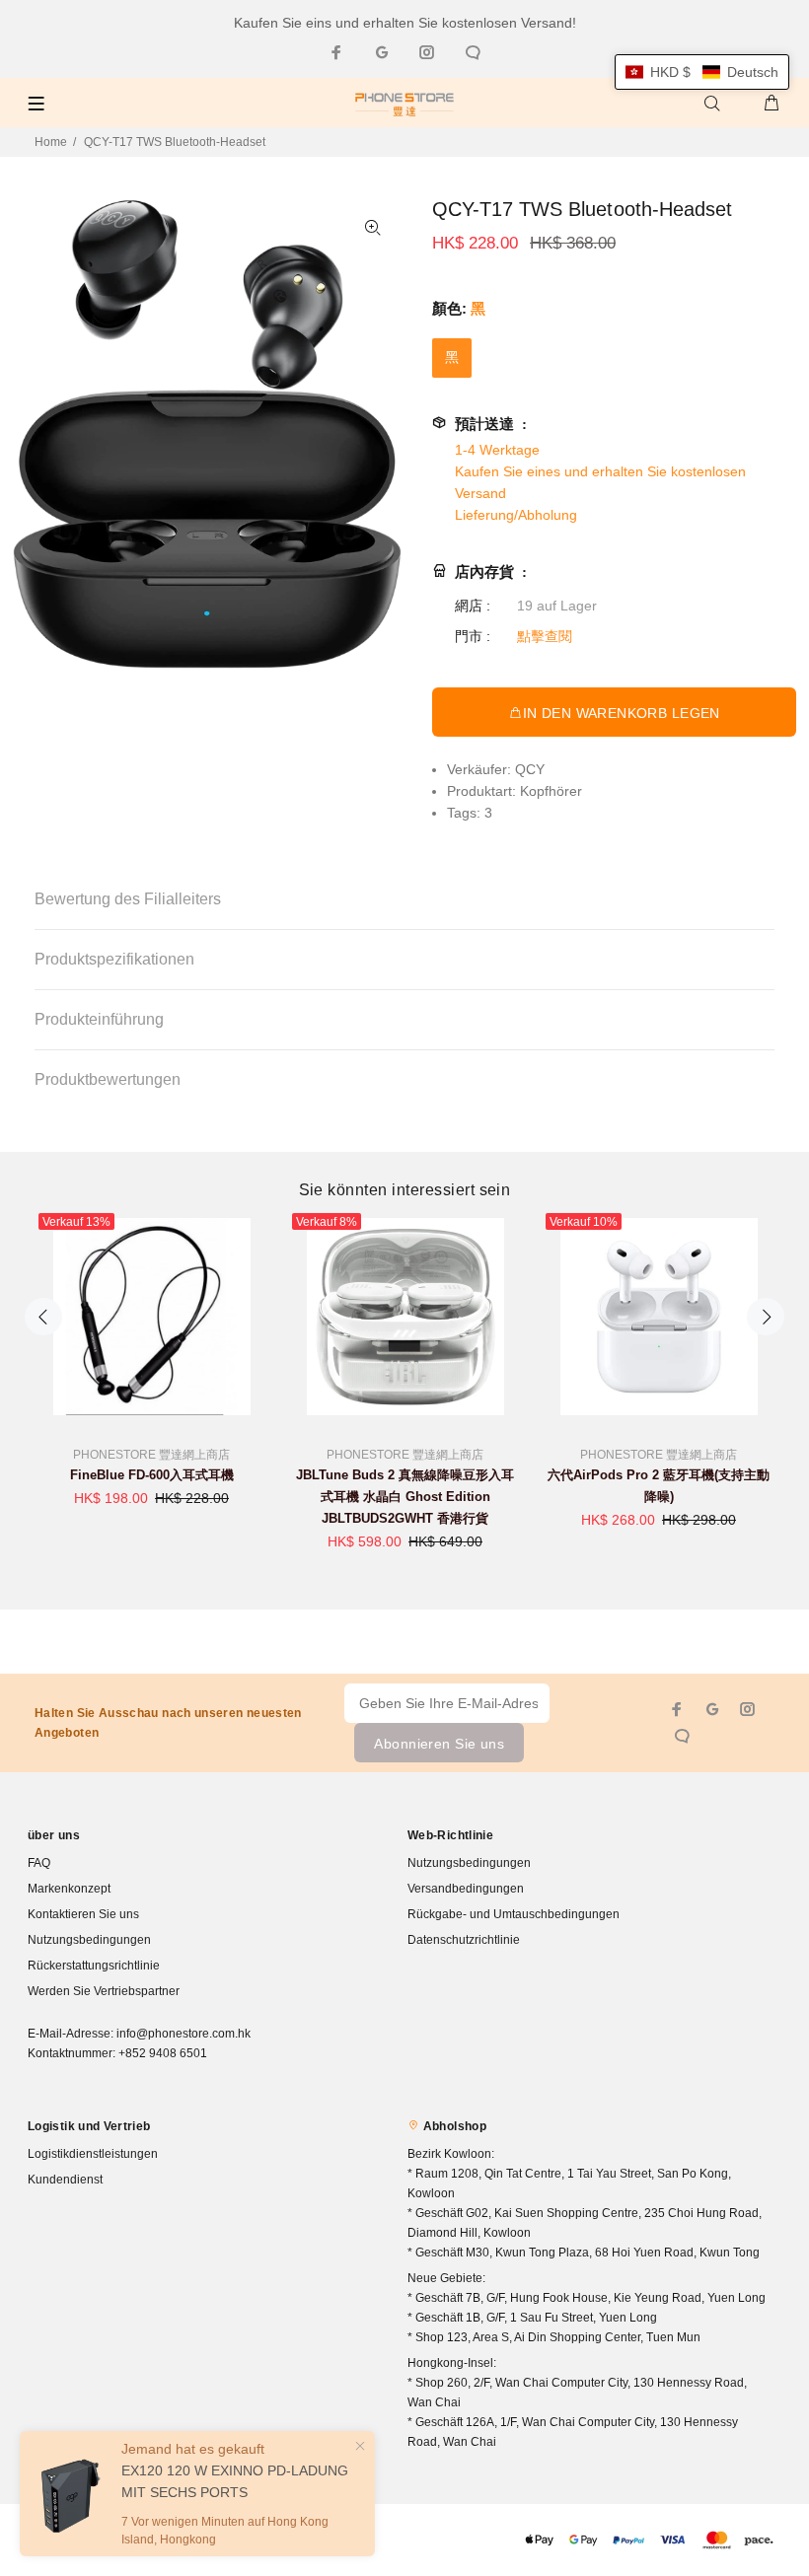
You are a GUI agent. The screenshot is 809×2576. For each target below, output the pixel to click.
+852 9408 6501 (163, 2053)
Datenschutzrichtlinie (464, 1940)
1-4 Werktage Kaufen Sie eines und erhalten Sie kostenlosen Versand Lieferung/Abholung (600, 482)
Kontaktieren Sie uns (83, 1914)
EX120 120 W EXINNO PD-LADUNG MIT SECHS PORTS (235, 2481)
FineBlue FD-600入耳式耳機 (152, 1475)
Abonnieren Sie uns (439, 1744)
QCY (530, 769)
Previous (43, 1317)
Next (766, 1317)
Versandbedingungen (466, 1889)
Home (51, 142)
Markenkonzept (69, 1889)
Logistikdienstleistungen (93, 2154)
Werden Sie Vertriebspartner (104, 1991)
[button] (702, 72)
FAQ (39, 1863)
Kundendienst (65, 2180)
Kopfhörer (551, 791)
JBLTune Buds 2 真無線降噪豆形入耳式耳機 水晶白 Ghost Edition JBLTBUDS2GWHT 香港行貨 (405, 1497)
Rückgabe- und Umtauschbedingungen (514, 1914)
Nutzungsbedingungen (89, 1940)
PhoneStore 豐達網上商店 (151, 1455)
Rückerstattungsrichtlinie (94, 1966)
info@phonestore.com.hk (184, 2034)
